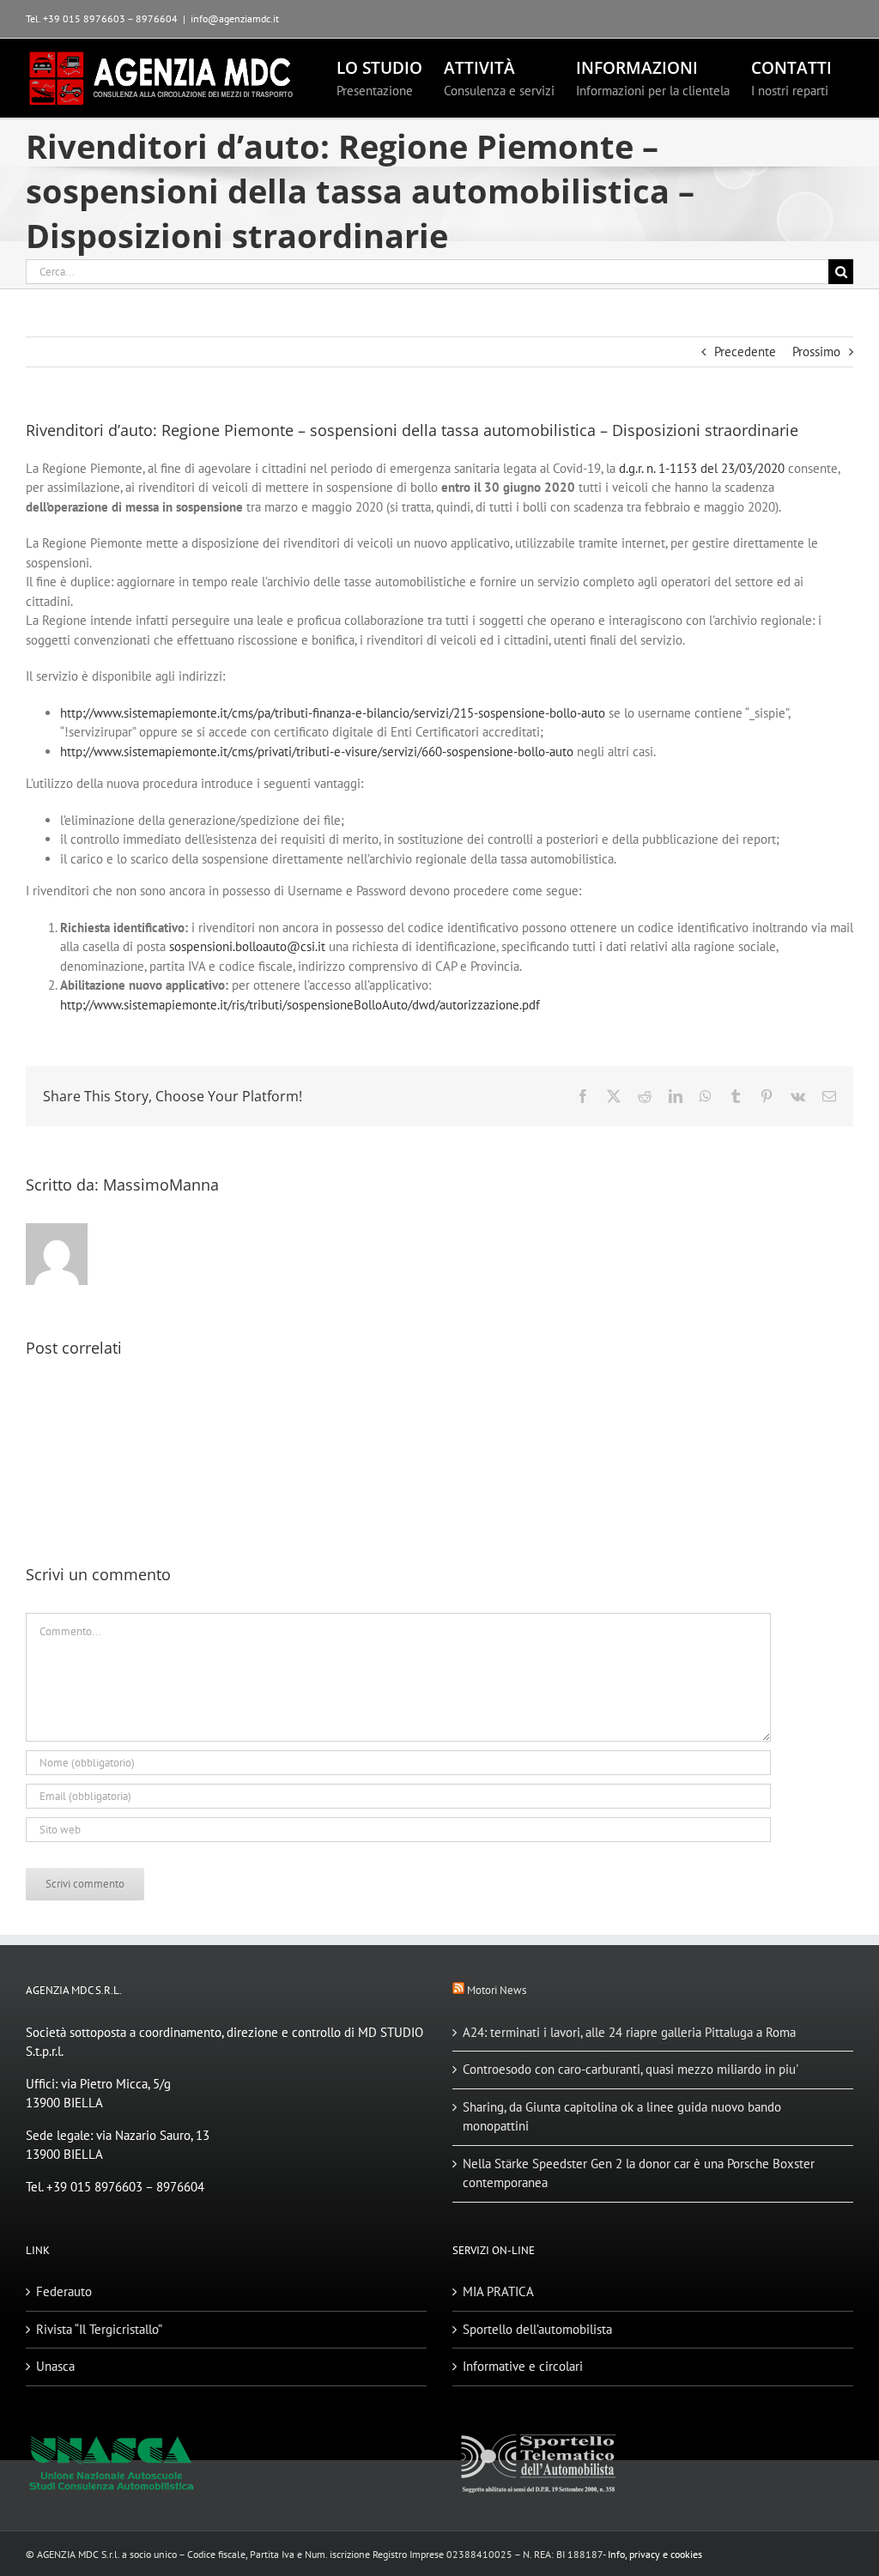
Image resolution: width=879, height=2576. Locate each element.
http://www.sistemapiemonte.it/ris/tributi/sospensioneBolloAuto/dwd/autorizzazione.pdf (300, 1005)
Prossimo (816, 352)
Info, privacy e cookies (655, 2554)
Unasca (55, 2366)
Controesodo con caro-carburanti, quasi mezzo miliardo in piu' (630, 2069)
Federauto (64, 2291)
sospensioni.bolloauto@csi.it (247, 946)
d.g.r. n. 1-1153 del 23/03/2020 (702, 468)
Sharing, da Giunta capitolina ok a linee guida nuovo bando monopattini (622, 2117)
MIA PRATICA (498, 2291)
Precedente (745, 352)
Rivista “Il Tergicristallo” (99, 2329)
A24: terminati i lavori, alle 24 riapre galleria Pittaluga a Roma (629, 2032)
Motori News (497, 1990)
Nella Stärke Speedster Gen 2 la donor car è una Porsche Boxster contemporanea (639, 2173)
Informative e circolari (523, 2366)
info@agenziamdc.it (235, 18)
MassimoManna (161, 1185)
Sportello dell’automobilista (537, 2329)
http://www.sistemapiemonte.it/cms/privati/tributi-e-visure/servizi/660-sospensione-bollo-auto (317, 752)
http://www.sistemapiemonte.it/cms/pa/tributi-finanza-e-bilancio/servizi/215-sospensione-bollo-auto (333, 713)
